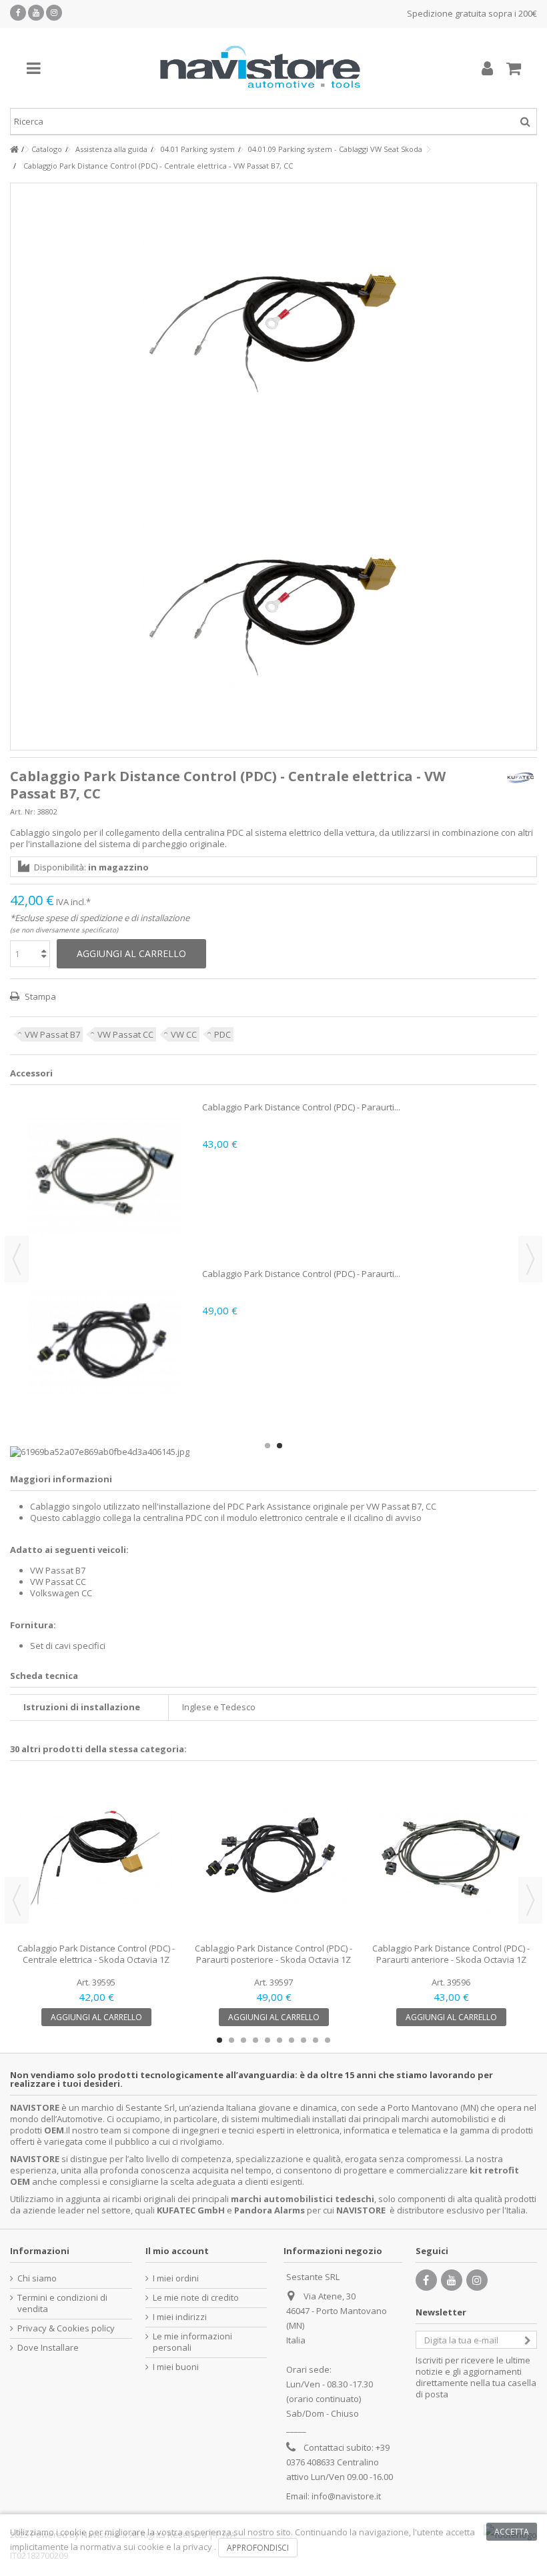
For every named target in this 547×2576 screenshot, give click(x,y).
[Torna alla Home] (14, 150)
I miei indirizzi (180, 2317)
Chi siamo (37, 2278)
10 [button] (328, 2040)
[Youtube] (36, 13)
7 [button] (292, 2040)
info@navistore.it (346, 2496)
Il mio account (177, 2251)
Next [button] (530, 1259)
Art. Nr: (23, 811)
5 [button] (267, 2040)
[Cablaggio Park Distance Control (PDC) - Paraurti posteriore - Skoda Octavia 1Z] (273, 1857)
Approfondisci (258, 2548)
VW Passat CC (125, 1034)
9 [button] (316, 2040)
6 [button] (280, 2040)
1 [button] (267, 1446)
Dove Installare (48, 2348)
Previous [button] (17, 1259)
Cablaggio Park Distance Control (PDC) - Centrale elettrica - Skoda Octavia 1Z (96, 1954)
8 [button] (304, 2040)
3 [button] (243, 2040)
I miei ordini (176, 2278)
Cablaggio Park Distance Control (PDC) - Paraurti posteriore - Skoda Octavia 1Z (273, 1954)
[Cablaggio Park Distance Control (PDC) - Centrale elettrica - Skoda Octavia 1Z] (96, 1857)
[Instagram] (54, 13)
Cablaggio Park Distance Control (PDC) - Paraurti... (301, 1107)
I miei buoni (176, 2367)
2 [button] (280, 1446)
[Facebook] (18, 13)
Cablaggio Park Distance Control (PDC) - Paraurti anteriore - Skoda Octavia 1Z (451, 1954)
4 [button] (255, 2040)
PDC (222, 1034)
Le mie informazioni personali (192, 2342)
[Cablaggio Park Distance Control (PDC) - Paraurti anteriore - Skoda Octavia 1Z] (451, 1857)
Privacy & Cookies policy (66, 2328)
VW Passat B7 (52, 1034)
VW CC (184, 1034)
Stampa (39, 996)
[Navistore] (260, 68)
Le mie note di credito (196, 2298)
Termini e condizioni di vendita (62, 2303)
